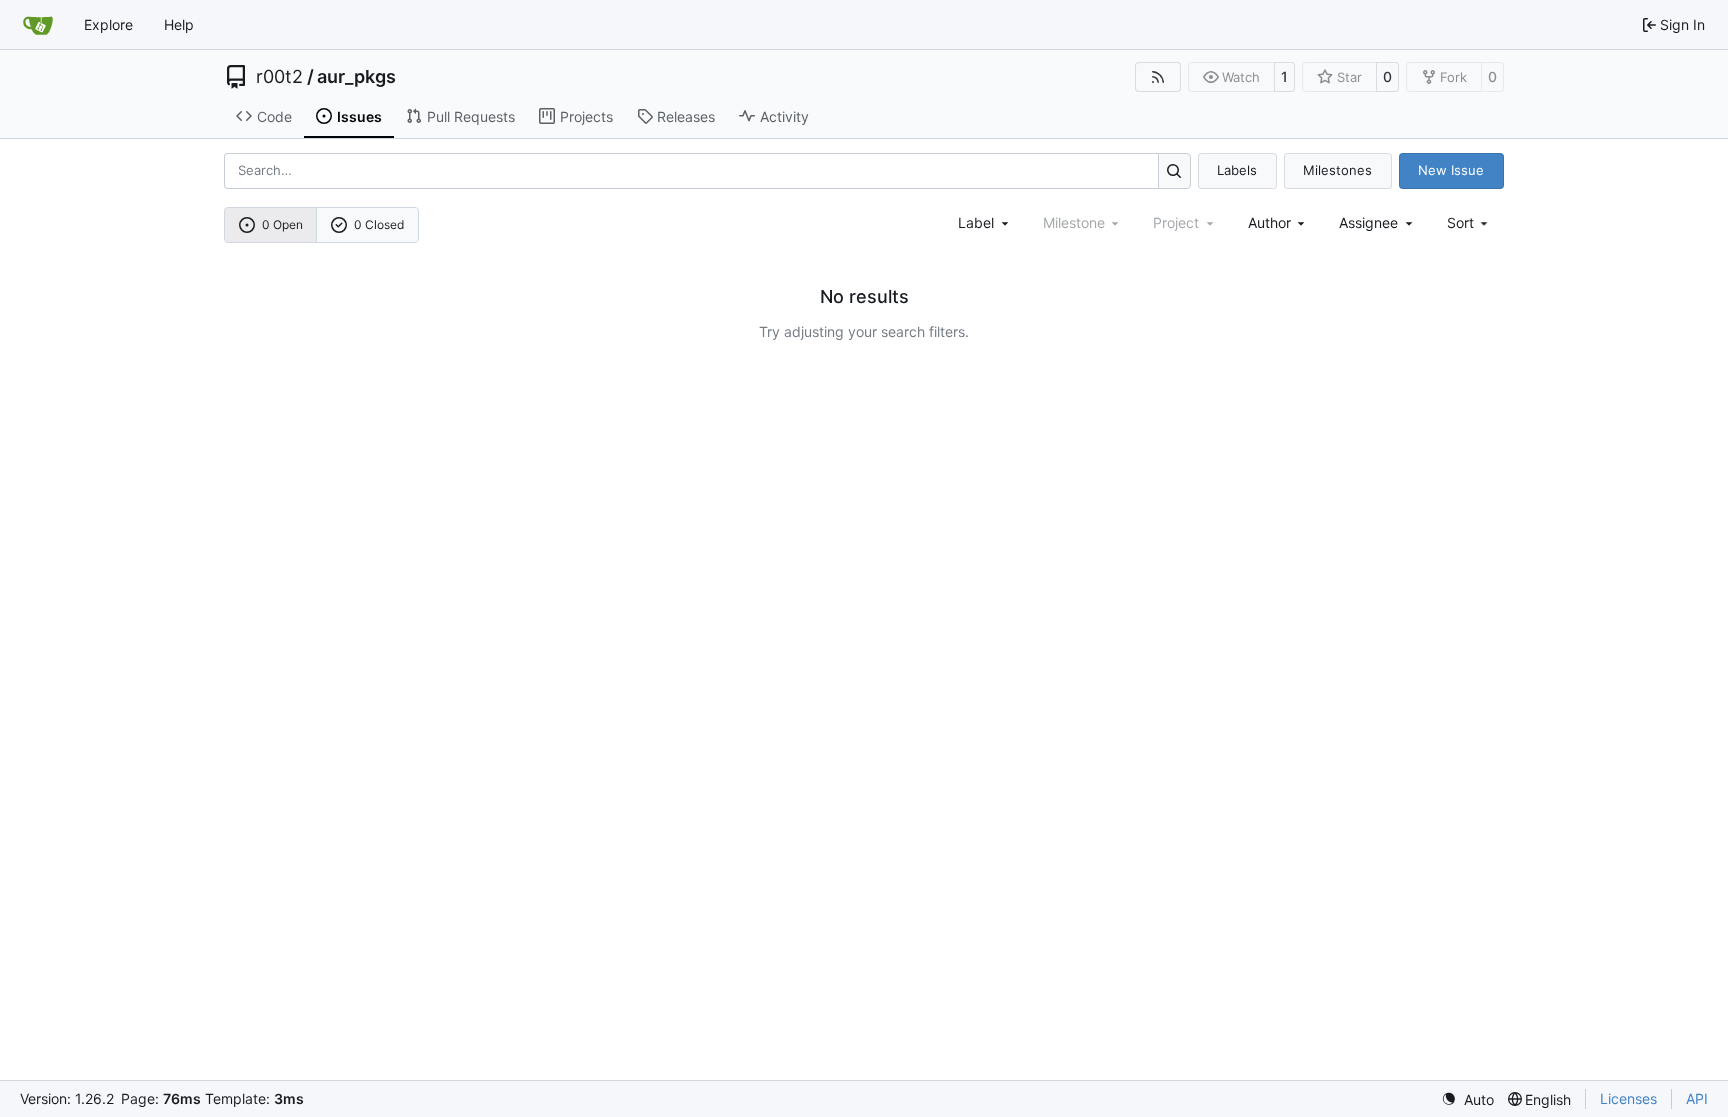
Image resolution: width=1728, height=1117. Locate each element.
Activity (784, 116)
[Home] (38, 25)
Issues (359, 116)
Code (274, 116)
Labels (1237, 170)
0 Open (282, 224)
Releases (686, 116)
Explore (108, 24)
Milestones (1337, 170)
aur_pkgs (356, 77)
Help (179, 24)
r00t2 (279, 77)
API (1697, 1098)
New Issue (1451, 170)
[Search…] (1174, 170)
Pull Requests (471, 116)
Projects (586, 116)
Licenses (1628, 1098)
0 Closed (379, 224)
